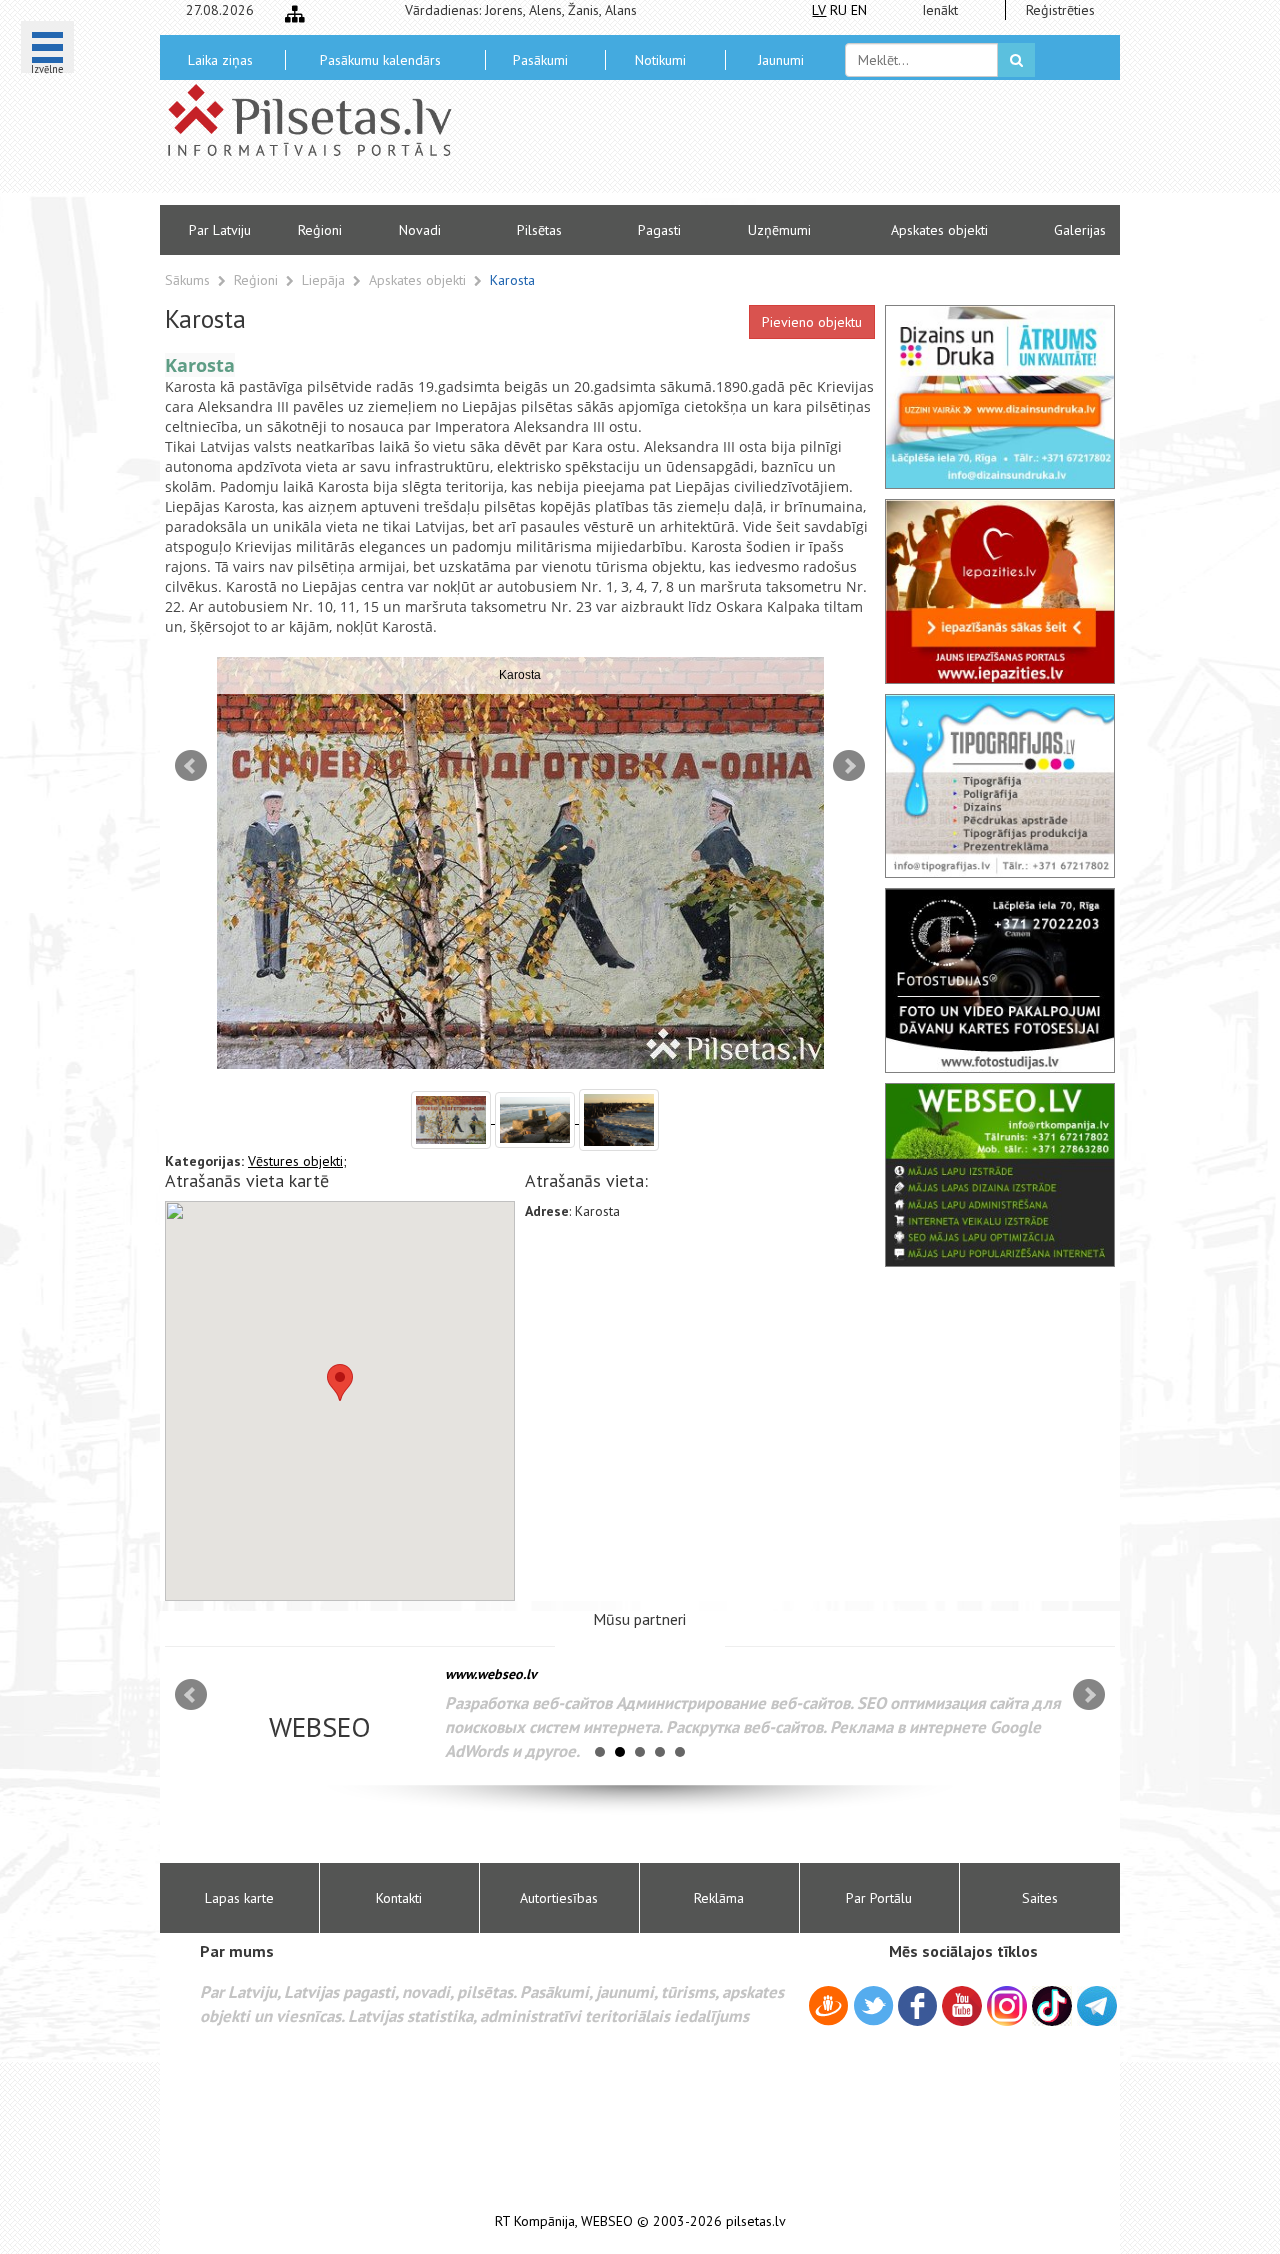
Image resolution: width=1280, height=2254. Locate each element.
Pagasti (659, 230)
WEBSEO (607, 2221)
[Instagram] (1007, 2006)
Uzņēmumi (779, 230)
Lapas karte (239, 1898)
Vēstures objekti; (297, 1161)
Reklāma (719, 1898)
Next (849, 766)
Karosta (512, 280)
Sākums (187, 280)
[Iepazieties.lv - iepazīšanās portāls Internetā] (1000, 591)
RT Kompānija (535, 2221)
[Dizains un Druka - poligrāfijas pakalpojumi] (1000, 397)
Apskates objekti (939, 230)
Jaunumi (781, 60)
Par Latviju (220, 230)
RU (838, 10)
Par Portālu (879, 1898)
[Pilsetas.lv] (320, 120)
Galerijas (1080, 230)
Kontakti (399, 1898)
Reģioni (320, 230)
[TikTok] (1052, 2006)
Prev (191, 766)
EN (859, 10)
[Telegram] (1097, 2006)
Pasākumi (540, 60)
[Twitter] (873, 2009)
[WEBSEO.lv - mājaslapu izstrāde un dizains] (1000, 1175)
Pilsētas (539, 230)
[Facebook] (917, 2009)
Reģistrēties (1060, 10)
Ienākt (940, 10)
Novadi (420, 230)
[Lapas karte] (295, 14)
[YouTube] (962, 2006)
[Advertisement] (785, 150)
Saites (1040, 1898)
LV (819, 10)
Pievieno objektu (812, 322)
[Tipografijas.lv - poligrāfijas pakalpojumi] (1000, 786)
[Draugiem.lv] (828, 2009)
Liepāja (325, 280)
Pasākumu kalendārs (380, 60)
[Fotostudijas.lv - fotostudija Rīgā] (1000, 980)
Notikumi (660, 60)
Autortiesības (559, 1898)
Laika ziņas (220, 60)
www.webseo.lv (491, 1674)
